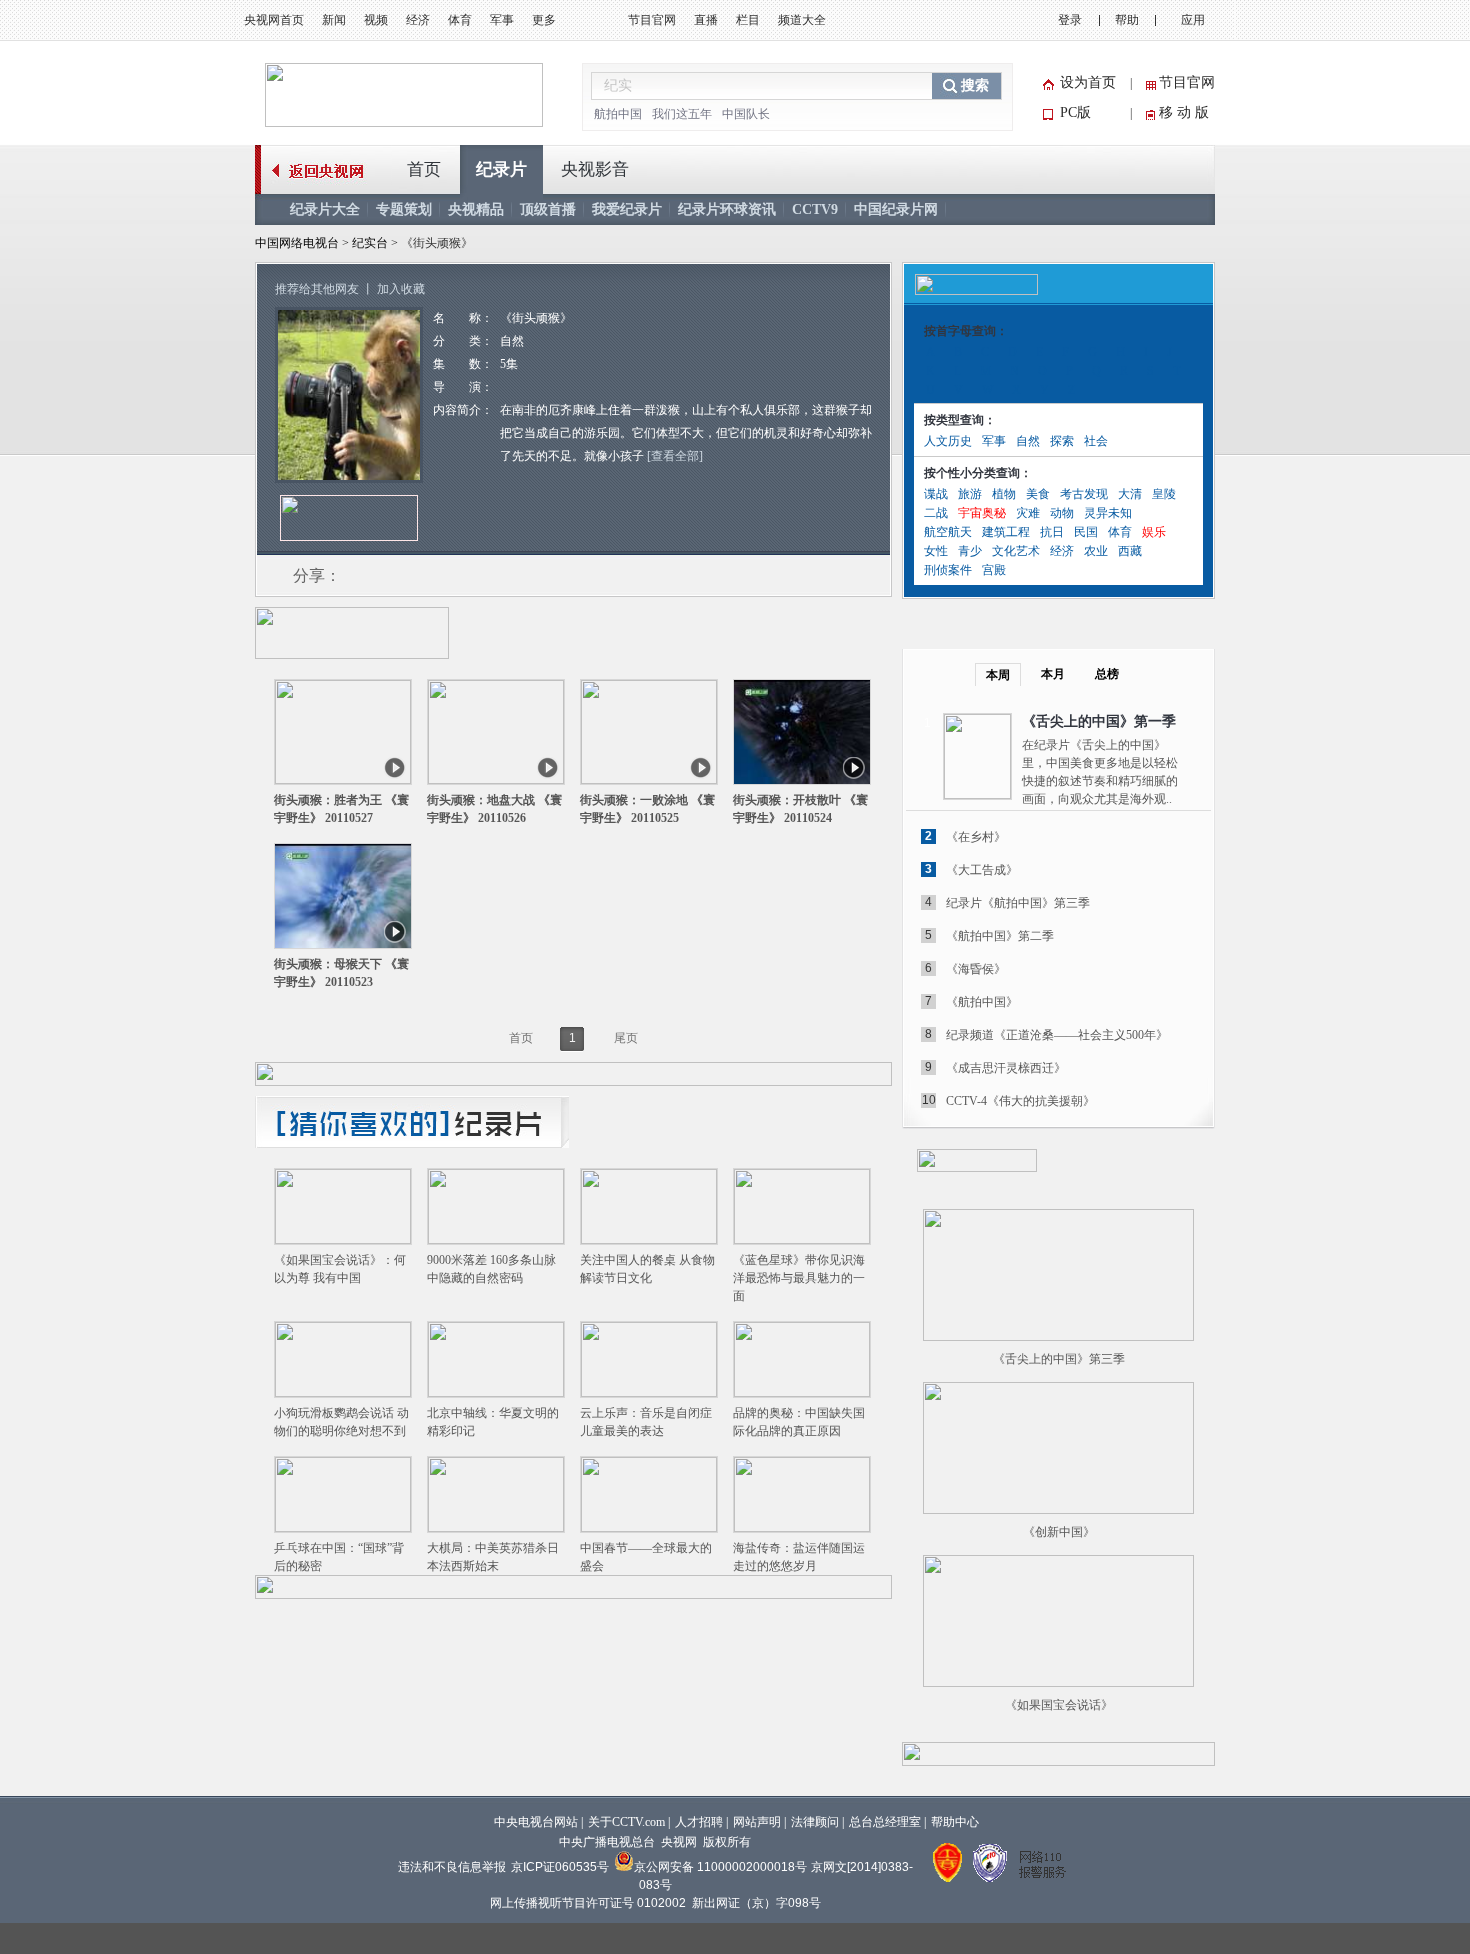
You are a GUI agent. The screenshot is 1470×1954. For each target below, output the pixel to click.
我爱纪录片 (627, 209)
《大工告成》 (982, 870)
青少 (970, 551)
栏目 (748, 20)
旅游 (970, 494)
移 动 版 (1184, 112)
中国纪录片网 (896, 209)
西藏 (1130, 551)
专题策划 (404, 209)
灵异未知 (1108, 513)
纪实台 (371, 243)
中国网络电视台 (297, 243)
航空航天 (948, 532)
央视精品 (476, 209)
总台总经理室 (885, 1822)
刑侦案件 (948, 570)
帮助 (1127, 20)
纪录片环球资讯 (727, 209)
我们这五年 (682, 114)
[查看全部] (675, 456)
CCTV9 (815, 209)
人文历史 (948, 441)
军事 (502, 20)
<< (1162, 1160)
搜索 (975, 85)
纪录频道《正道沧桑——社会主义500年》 (1057, 1035)
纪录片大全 (325, 209)
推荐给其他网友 (317, 289)
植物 (1004, 494)
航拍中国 (618, 114)
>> (1187, 1160)
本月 (1053, 674)
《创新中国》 (1059, 1532)
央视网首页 (274, 20)
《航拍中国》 (982, 1002)
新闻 (334, 20)
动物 (1062, 513)
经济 (418, 20)
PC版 (1075, 112)
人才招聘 (699, 1822)
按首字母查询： (966, 331)
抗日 (1052, 532)
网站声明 (757, 1822)
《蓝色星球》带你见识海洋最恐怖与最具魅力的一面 (799, 1278)
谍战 (936, 494)
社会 (1096, 441)
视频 (376, 20)
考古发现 (1084, 494)
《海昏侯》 (976, 969)
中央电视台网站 (536, 1822)
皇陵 (1164, 494)
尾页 (626, 1038)
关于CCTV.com (626, 1822)
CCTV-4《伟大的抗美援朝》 (1020, 1101)
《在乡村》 (976, 837)
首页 (424, 169)
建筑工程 (1006, 532)
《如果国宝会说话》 (1059, 1705)
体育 (460, 20)
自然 (1028, 441)
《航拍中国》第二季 (1000, 936)
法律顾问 (815, 1822)
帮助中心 (955, 1822)
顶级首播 (548, 209)
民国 (1086, 532)
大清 (1130, 494)
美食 (1038, 494)
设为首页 (1088, 82)
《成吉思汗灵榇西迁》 (1006, 1068)
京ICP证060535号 (560, 1867)
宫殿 (994, 570)
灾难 (1028, 513)
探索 (1062, 441)
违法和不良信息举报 (452, 1867)
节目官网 (652, 20)
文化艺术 (1016, 551)
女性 (936, 551)
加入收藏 (401, 289)
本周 (998, 675)
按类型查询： (960, 420)
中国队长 (746, 114)
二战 (936, 513)
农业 (1096, 551)
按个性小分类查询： (978, 473)
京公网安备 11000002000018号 (720, 1867)
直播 (706, 20)
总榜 (1107, 674)
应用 (1193, 20)
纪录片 (501, 169)
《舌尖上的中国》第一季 (1099, 721)
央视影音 (595, 169)
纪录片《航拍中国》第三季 (1018, 903)
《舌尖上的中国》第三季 (1059, 1359)
